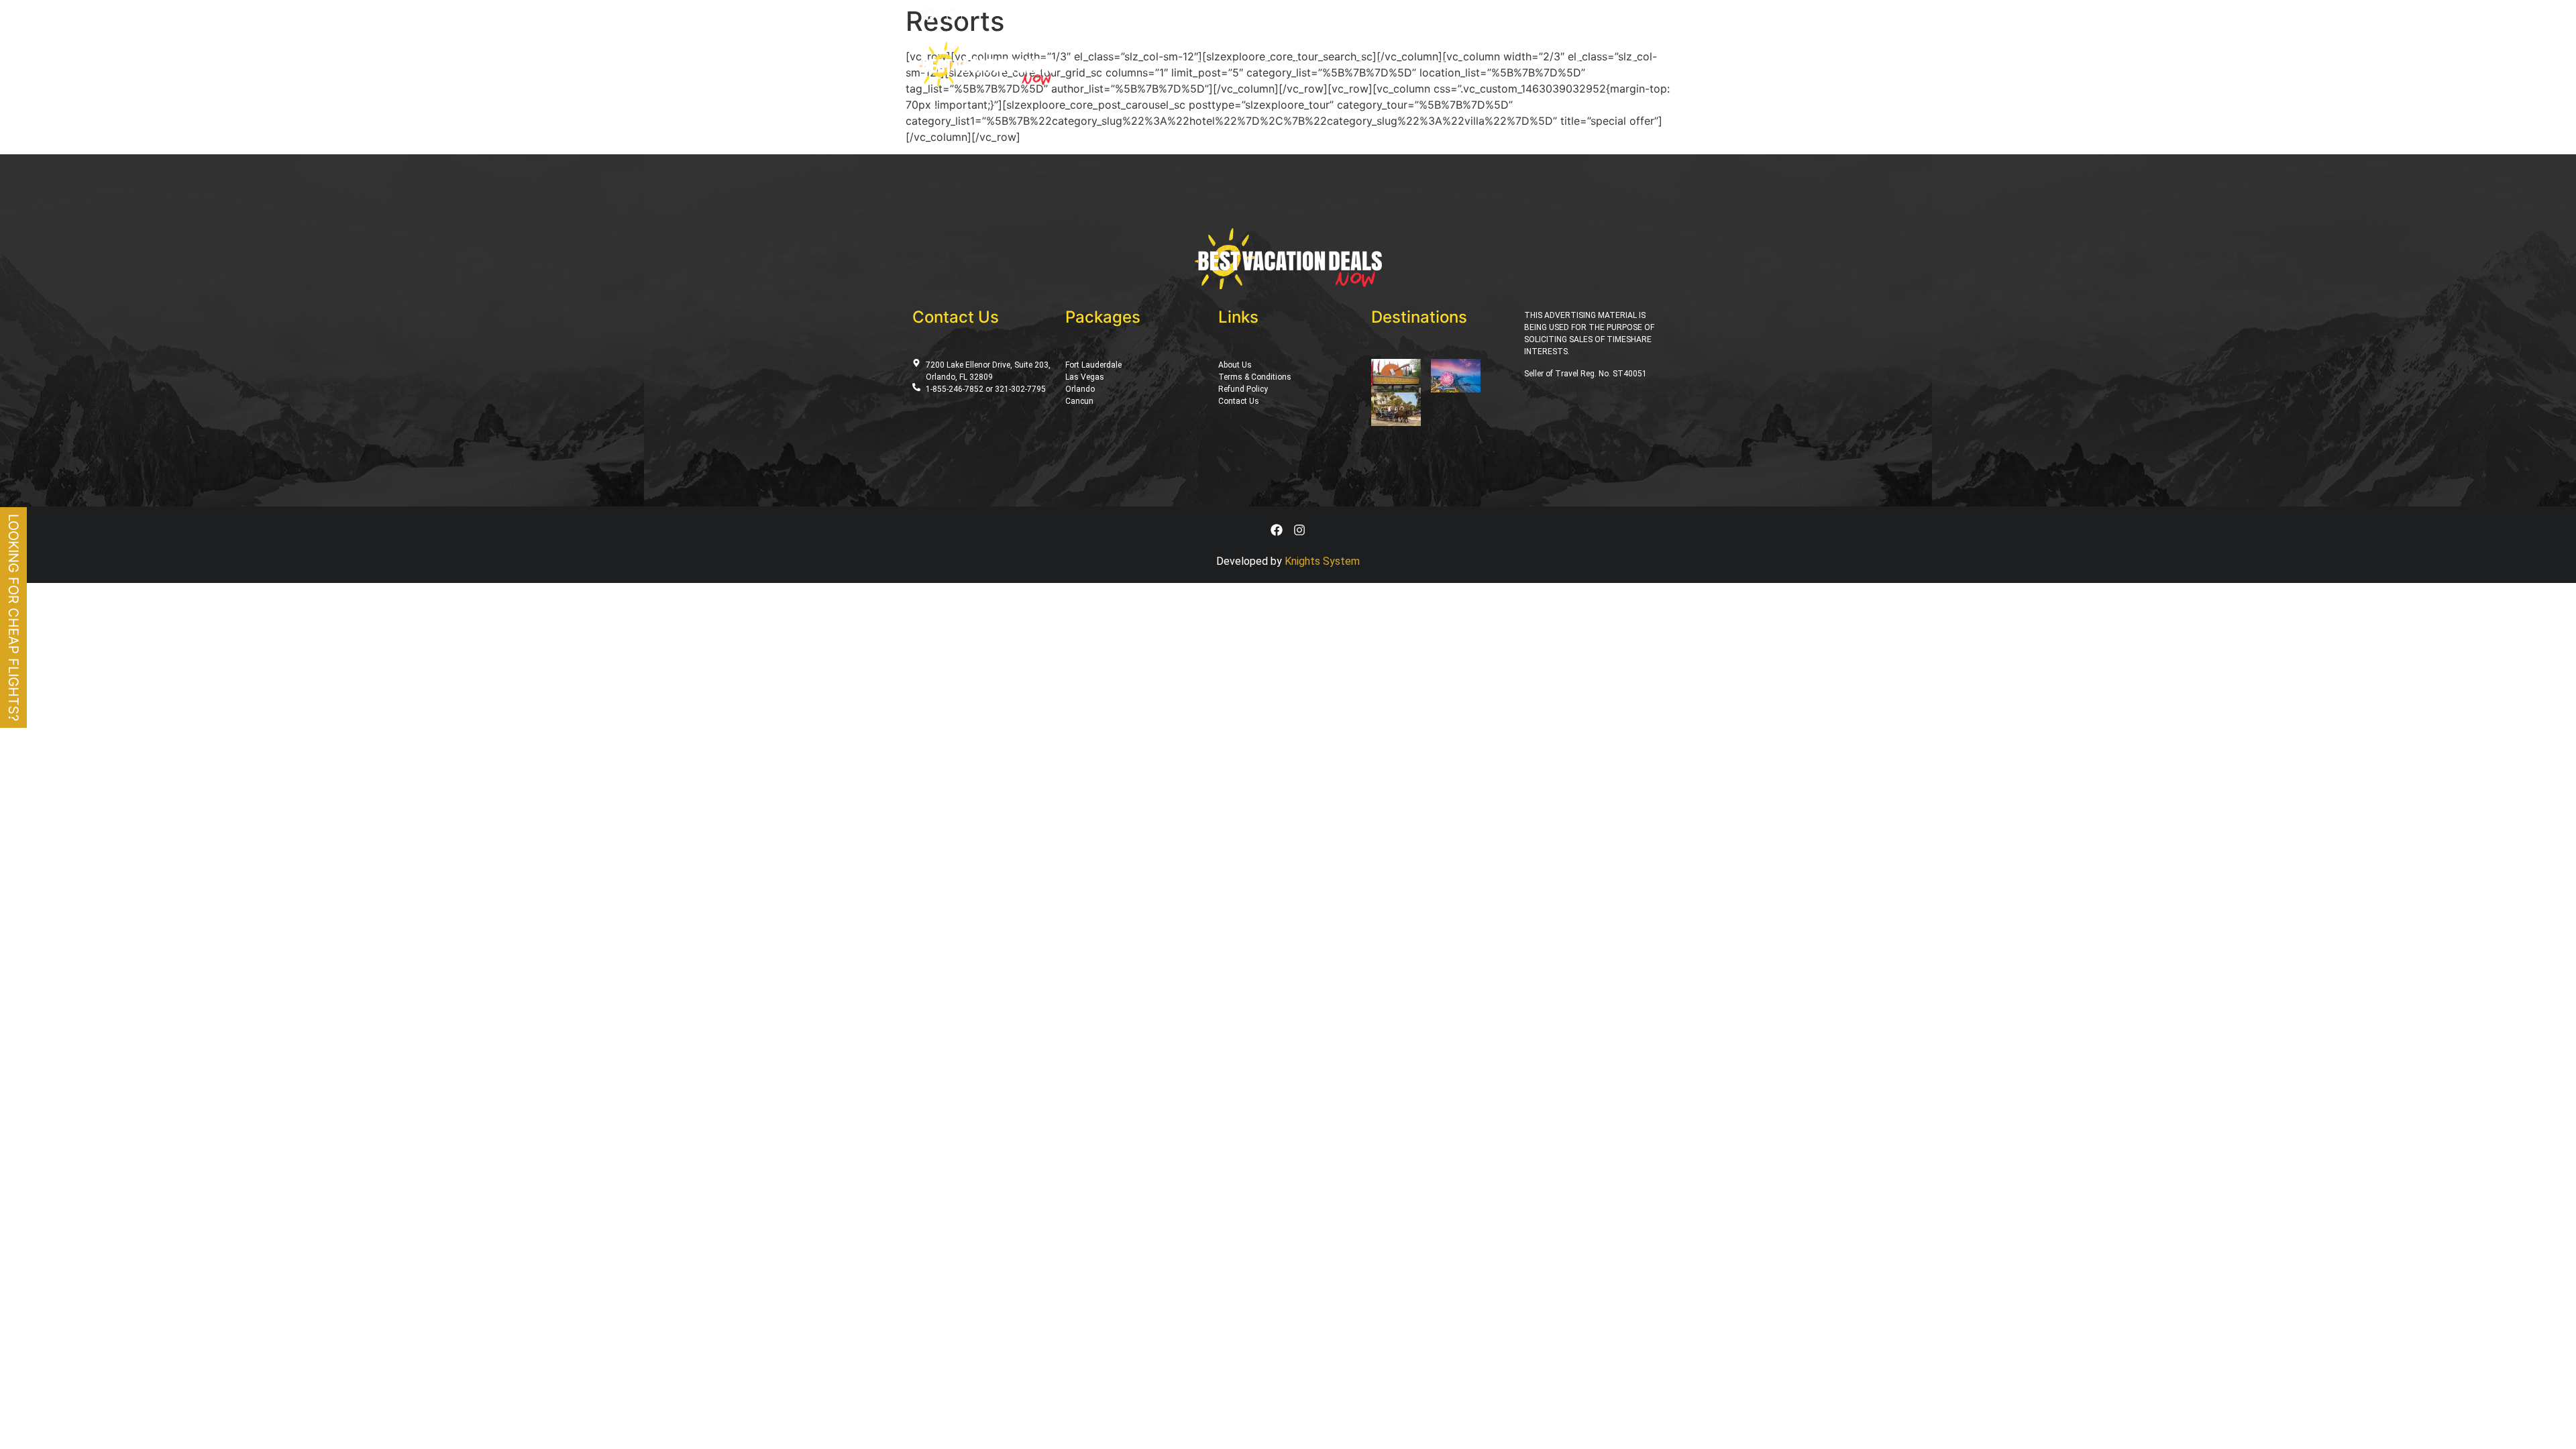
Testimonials (1548, 64)
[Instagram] (952, 15)
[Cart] (1537, 14)
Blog (1387, 64)
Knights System (1322, 561)
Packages (1223, 64)
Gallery (1429, 64)
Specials (1343, 64)
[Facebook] (929, 15)
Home (1175, 64)
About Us (1482, 64)
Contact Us (1620, 64)
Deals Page (1284, 64)
